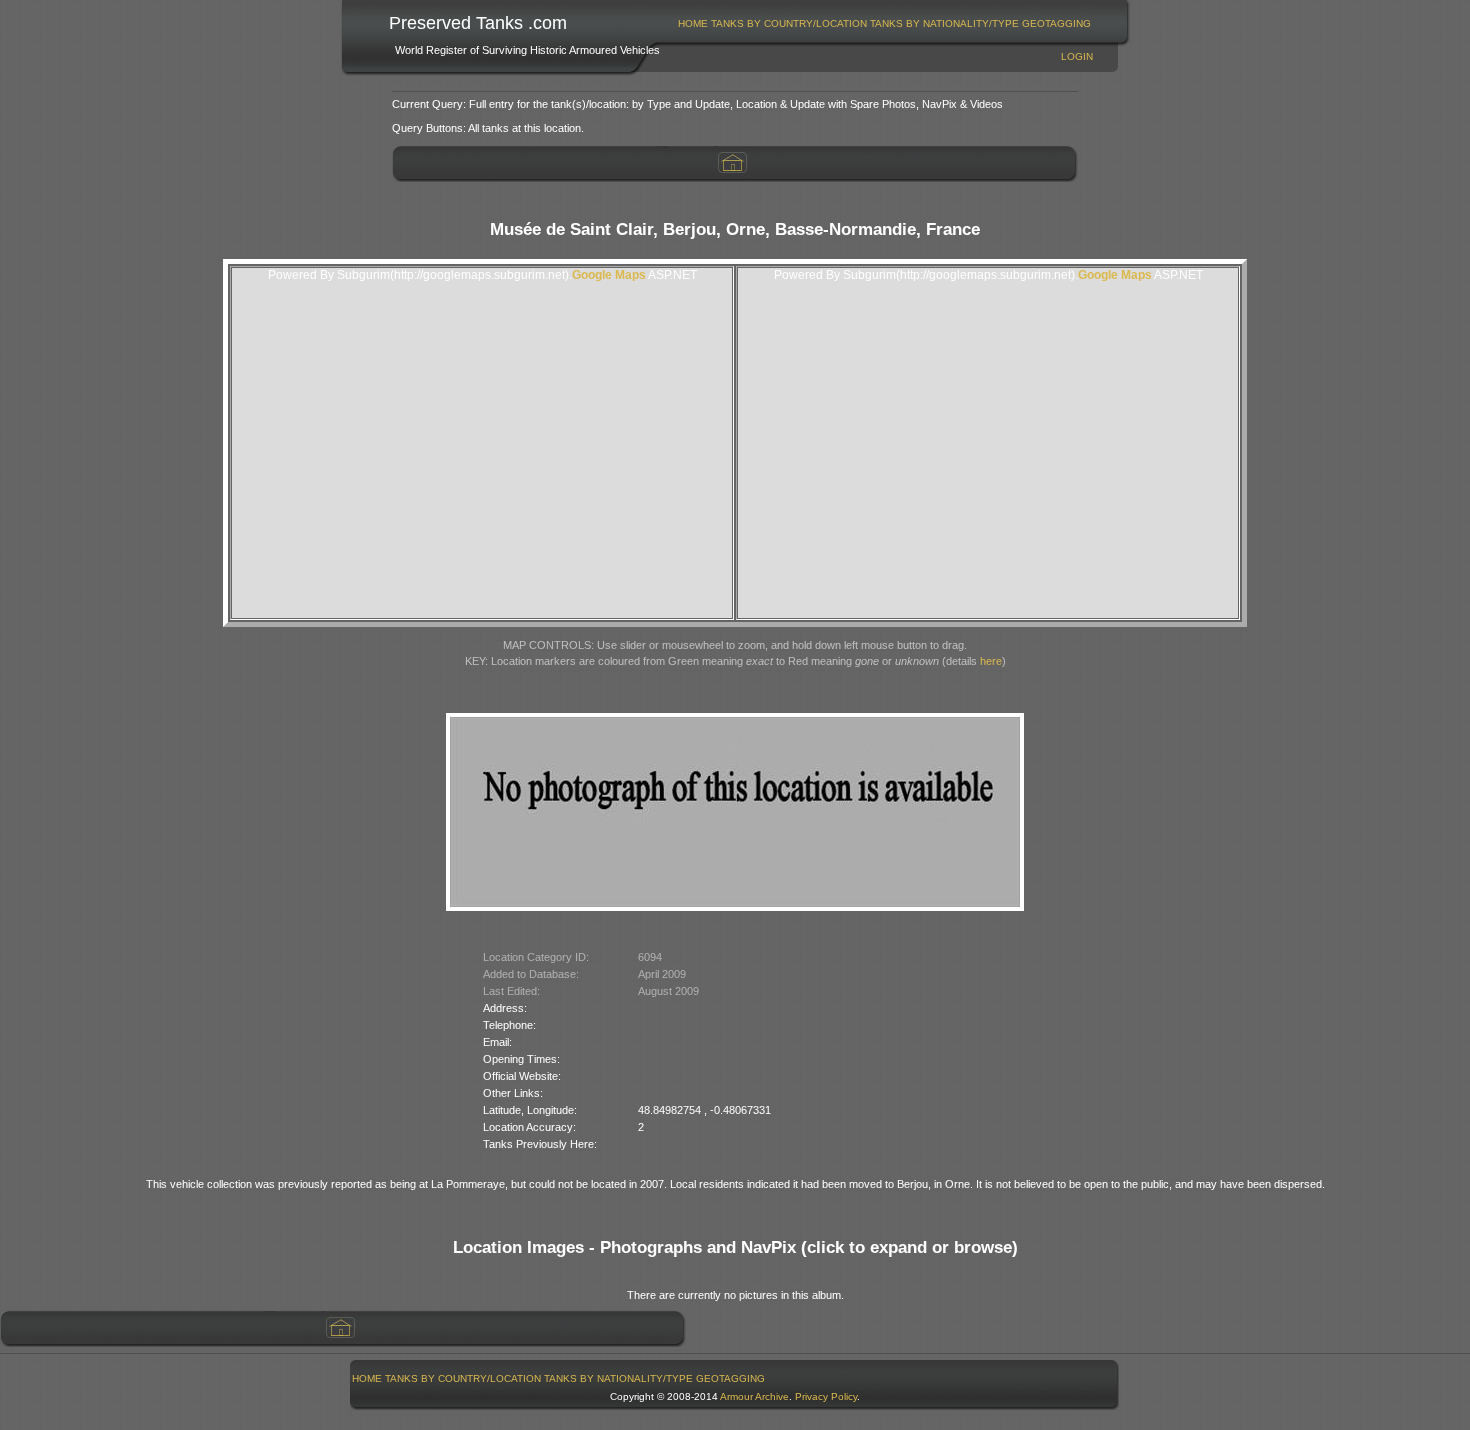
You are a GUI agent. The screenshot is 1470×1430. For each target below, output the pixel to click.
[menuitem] (693, 23)
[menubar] (885, 23)
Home (693, 23)
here (991, 661)
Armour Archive (754, 1396)
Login (1077, 56)
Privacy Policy (826, 1396)
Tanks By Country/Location (789, 23)
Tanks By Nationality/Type (944, 23)
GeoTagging (1056, 23)
